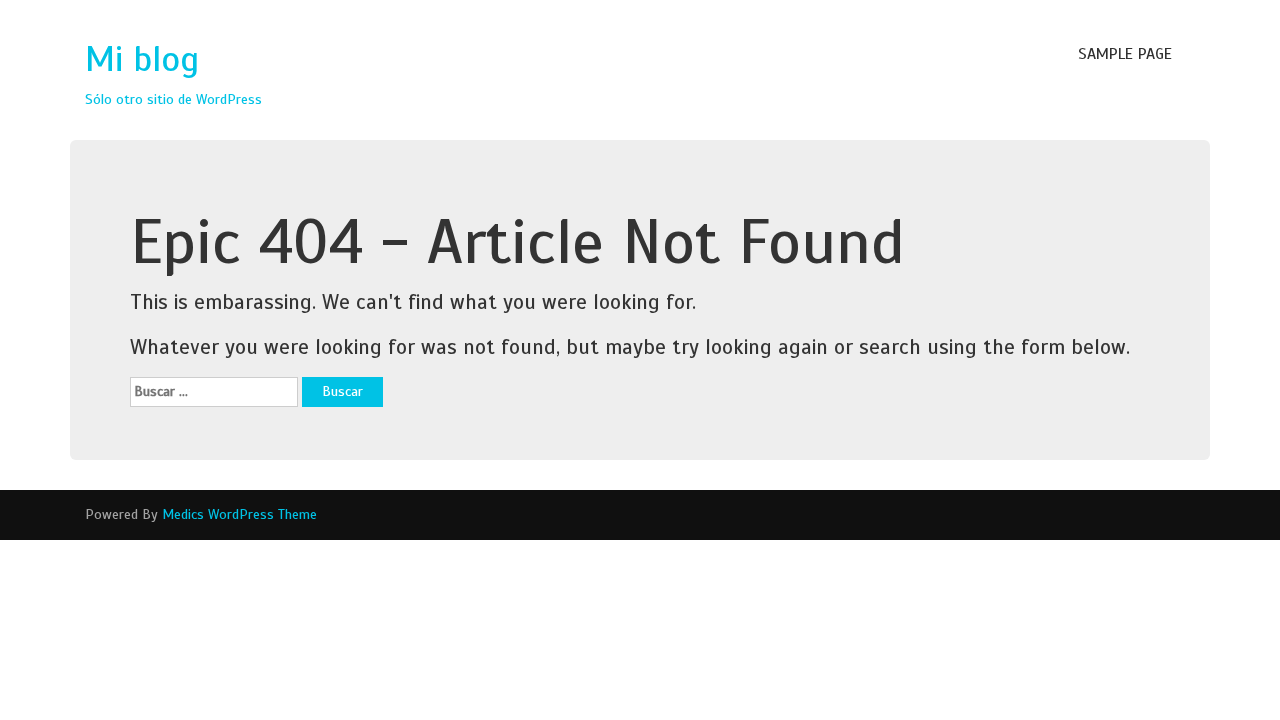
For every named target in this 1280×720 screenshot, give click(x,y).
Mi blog (142, 59)
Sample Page (1125, 54)
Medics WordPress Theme (239, 514)
